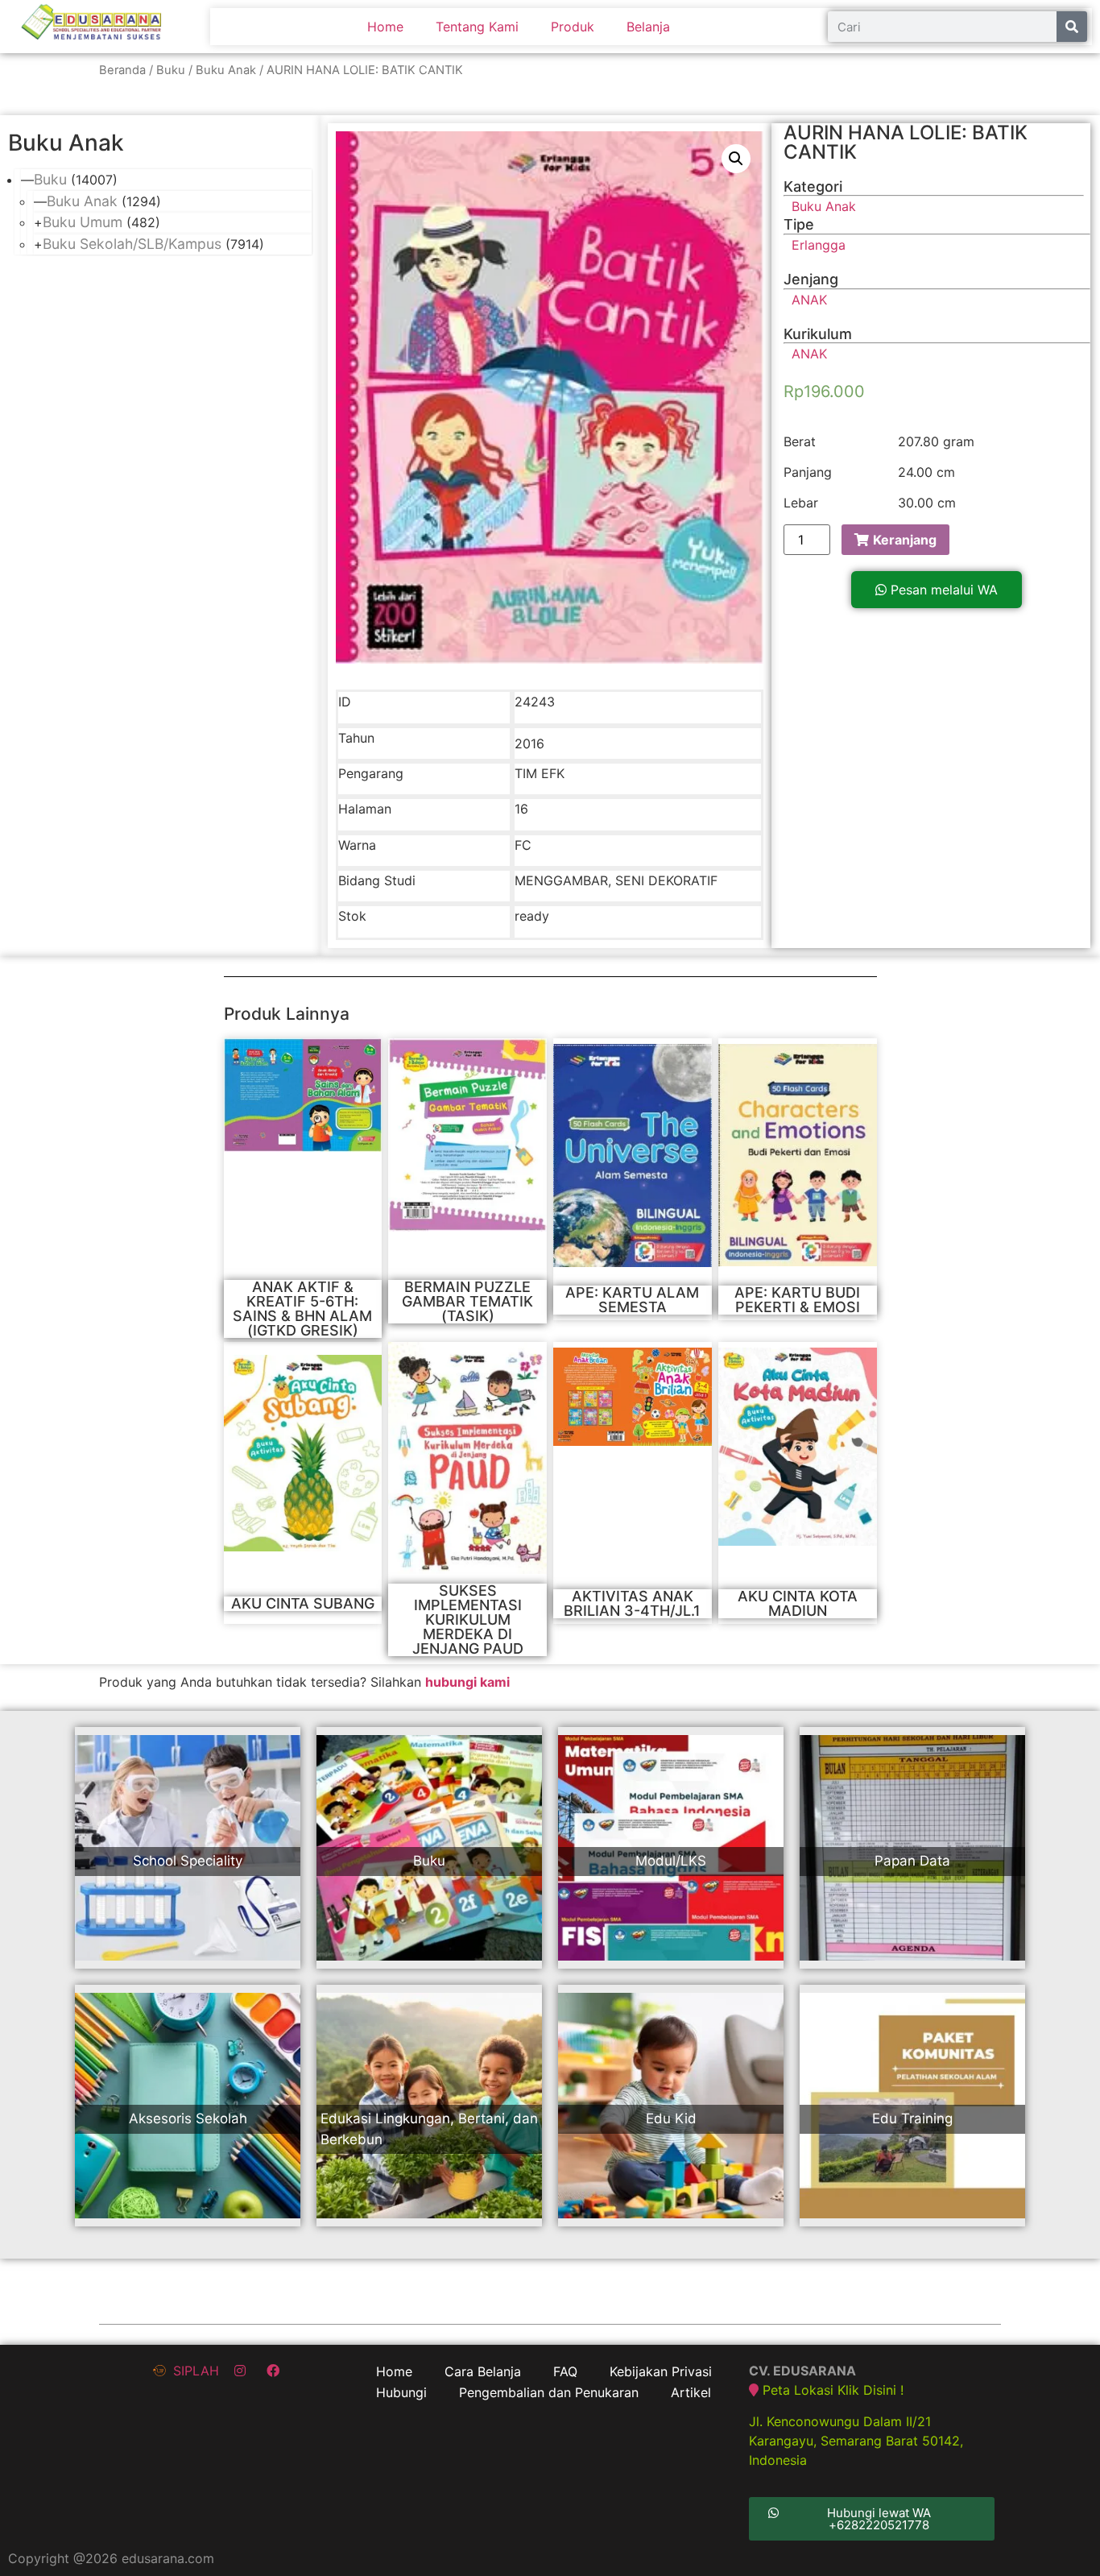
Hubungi (401, 2392)
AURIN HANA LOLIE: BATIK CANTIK (906, 142)
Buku (171, 70)
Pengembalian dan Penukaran (549, 2392)
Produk (573, 27)
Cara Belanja (483, 2371)
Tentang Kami (477, 27)
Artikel (691, 2392)
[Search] (1072, 27)
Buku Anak (226, 70)
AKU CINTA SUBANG (303, 1603)
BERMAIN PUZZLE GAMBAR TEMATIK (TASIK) (467, 1301)
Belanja (648, 27)
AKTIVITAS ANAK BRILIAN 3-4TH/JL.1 (632, 1603)
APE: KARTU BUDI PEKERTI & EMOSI (797, 1300)
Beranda (122, 70)
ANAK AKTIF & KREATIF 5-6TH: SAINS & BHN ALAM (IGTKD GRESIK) (302, 1309)
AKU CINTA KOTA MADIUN (798, 1603)
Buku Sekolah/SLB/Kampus (132, 244)
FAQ (565, 2371)
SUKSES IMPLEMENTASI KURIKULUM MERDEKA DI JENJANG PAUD (468, 1619)
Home (385, 27)
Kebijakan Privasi (661, 2371)
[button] (937, 590)
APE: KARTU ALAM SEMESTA (632, 1300)
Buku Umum (83, 222)
